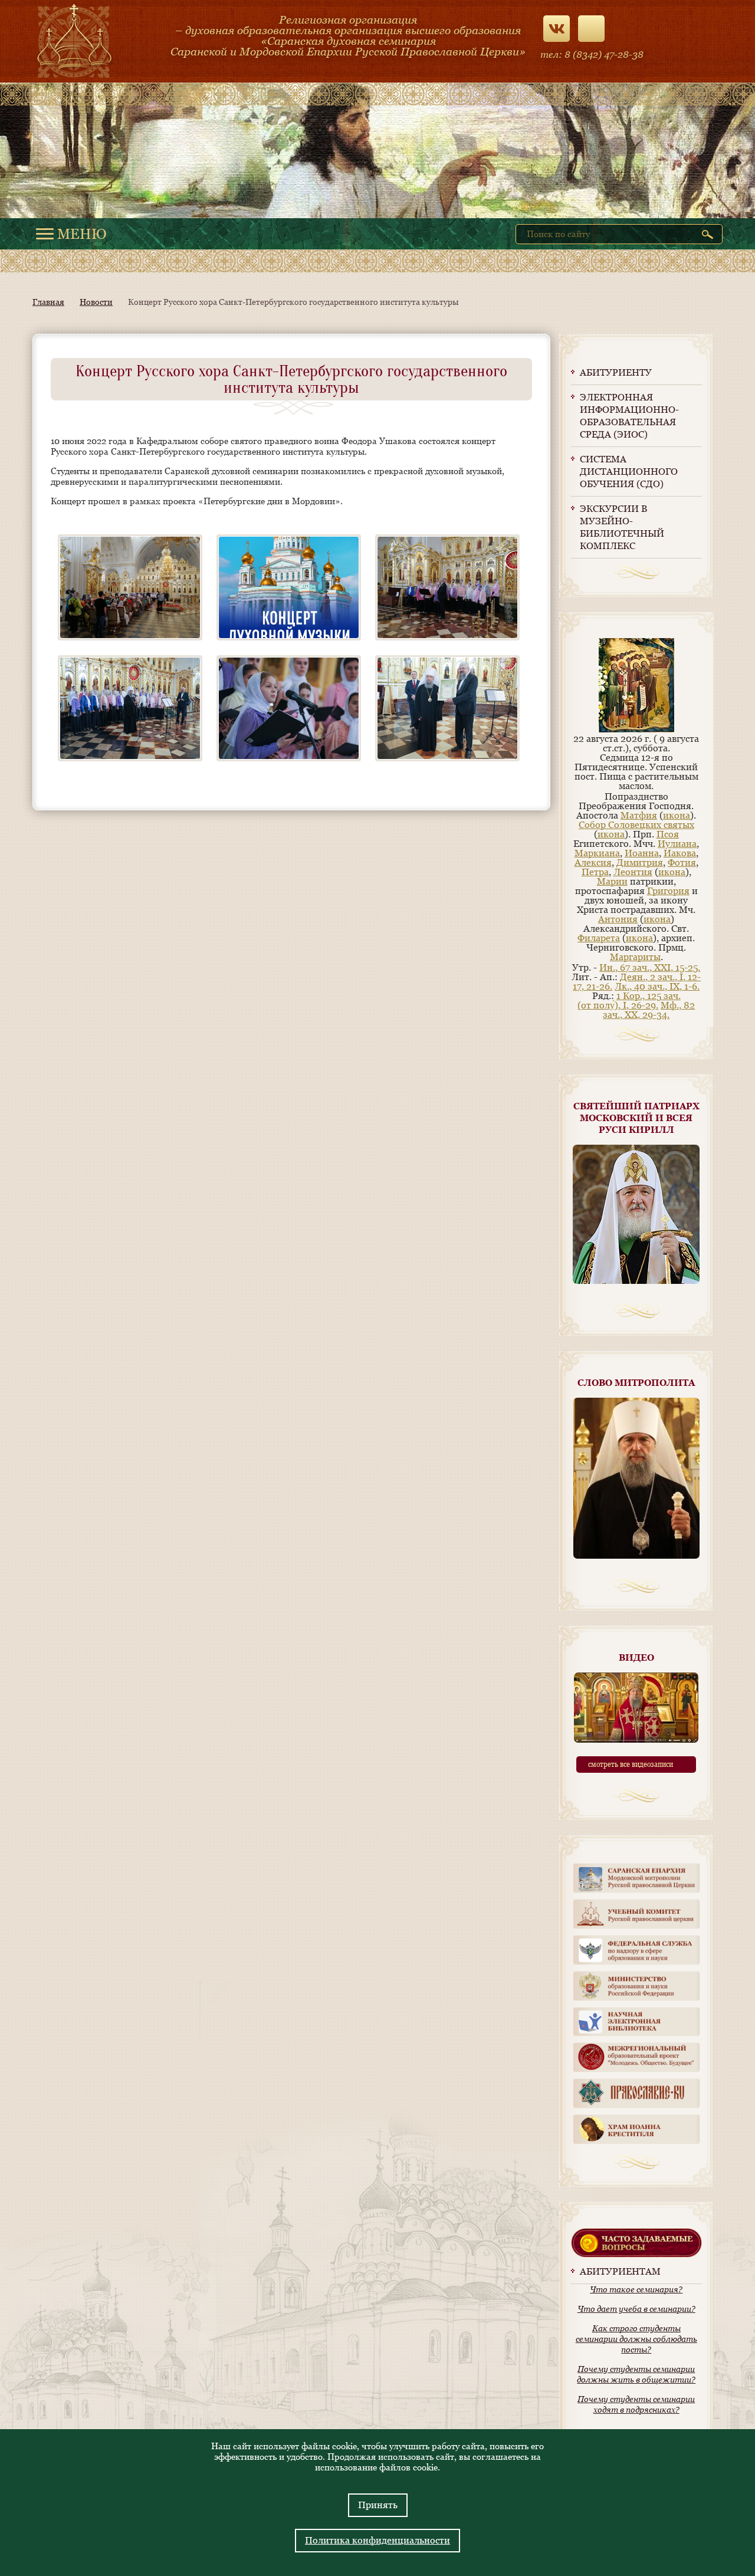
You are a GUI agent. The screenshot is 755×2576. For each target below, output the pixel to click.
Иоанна (642, 853)
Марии (612, 881)
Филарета (599, 938)
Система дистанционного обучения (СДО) (629, 471)
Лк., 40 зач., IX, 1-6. (657, 986)
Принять (378, 2505)
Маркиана (597, 853)
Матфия (639, 815)
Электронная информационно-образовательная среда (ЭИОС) (629, 416)
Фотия (682, 862)
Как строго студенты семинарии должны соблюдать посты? (636, 2339)
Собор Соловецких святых (636, 825)
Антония (618, 919)
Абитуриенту (616, 372)
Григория (668, 891)
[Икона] (636, 729)
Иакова (680, 853)
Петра (595, 872)
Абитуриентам (620, 2271)
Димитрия (640, 862)
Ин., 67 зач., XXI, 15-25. (650, 967)
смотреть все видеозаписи (631, 1765)
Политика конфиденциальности (377, 2540)
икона (677, 815)
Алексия (593, 862)
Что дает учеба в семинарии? (636, 2309)
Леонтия (633, 872)
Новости (96, 302)
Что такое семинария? (636, 2289)
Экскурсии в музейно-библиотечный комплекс (622, 527)
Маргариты (635, 957)
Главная (48, 302)
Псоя (668, 834)
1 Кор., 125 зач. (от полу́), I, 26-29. (629, 1000)
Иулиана (677, 844)
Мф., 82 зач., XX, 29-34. (649, 1010)
